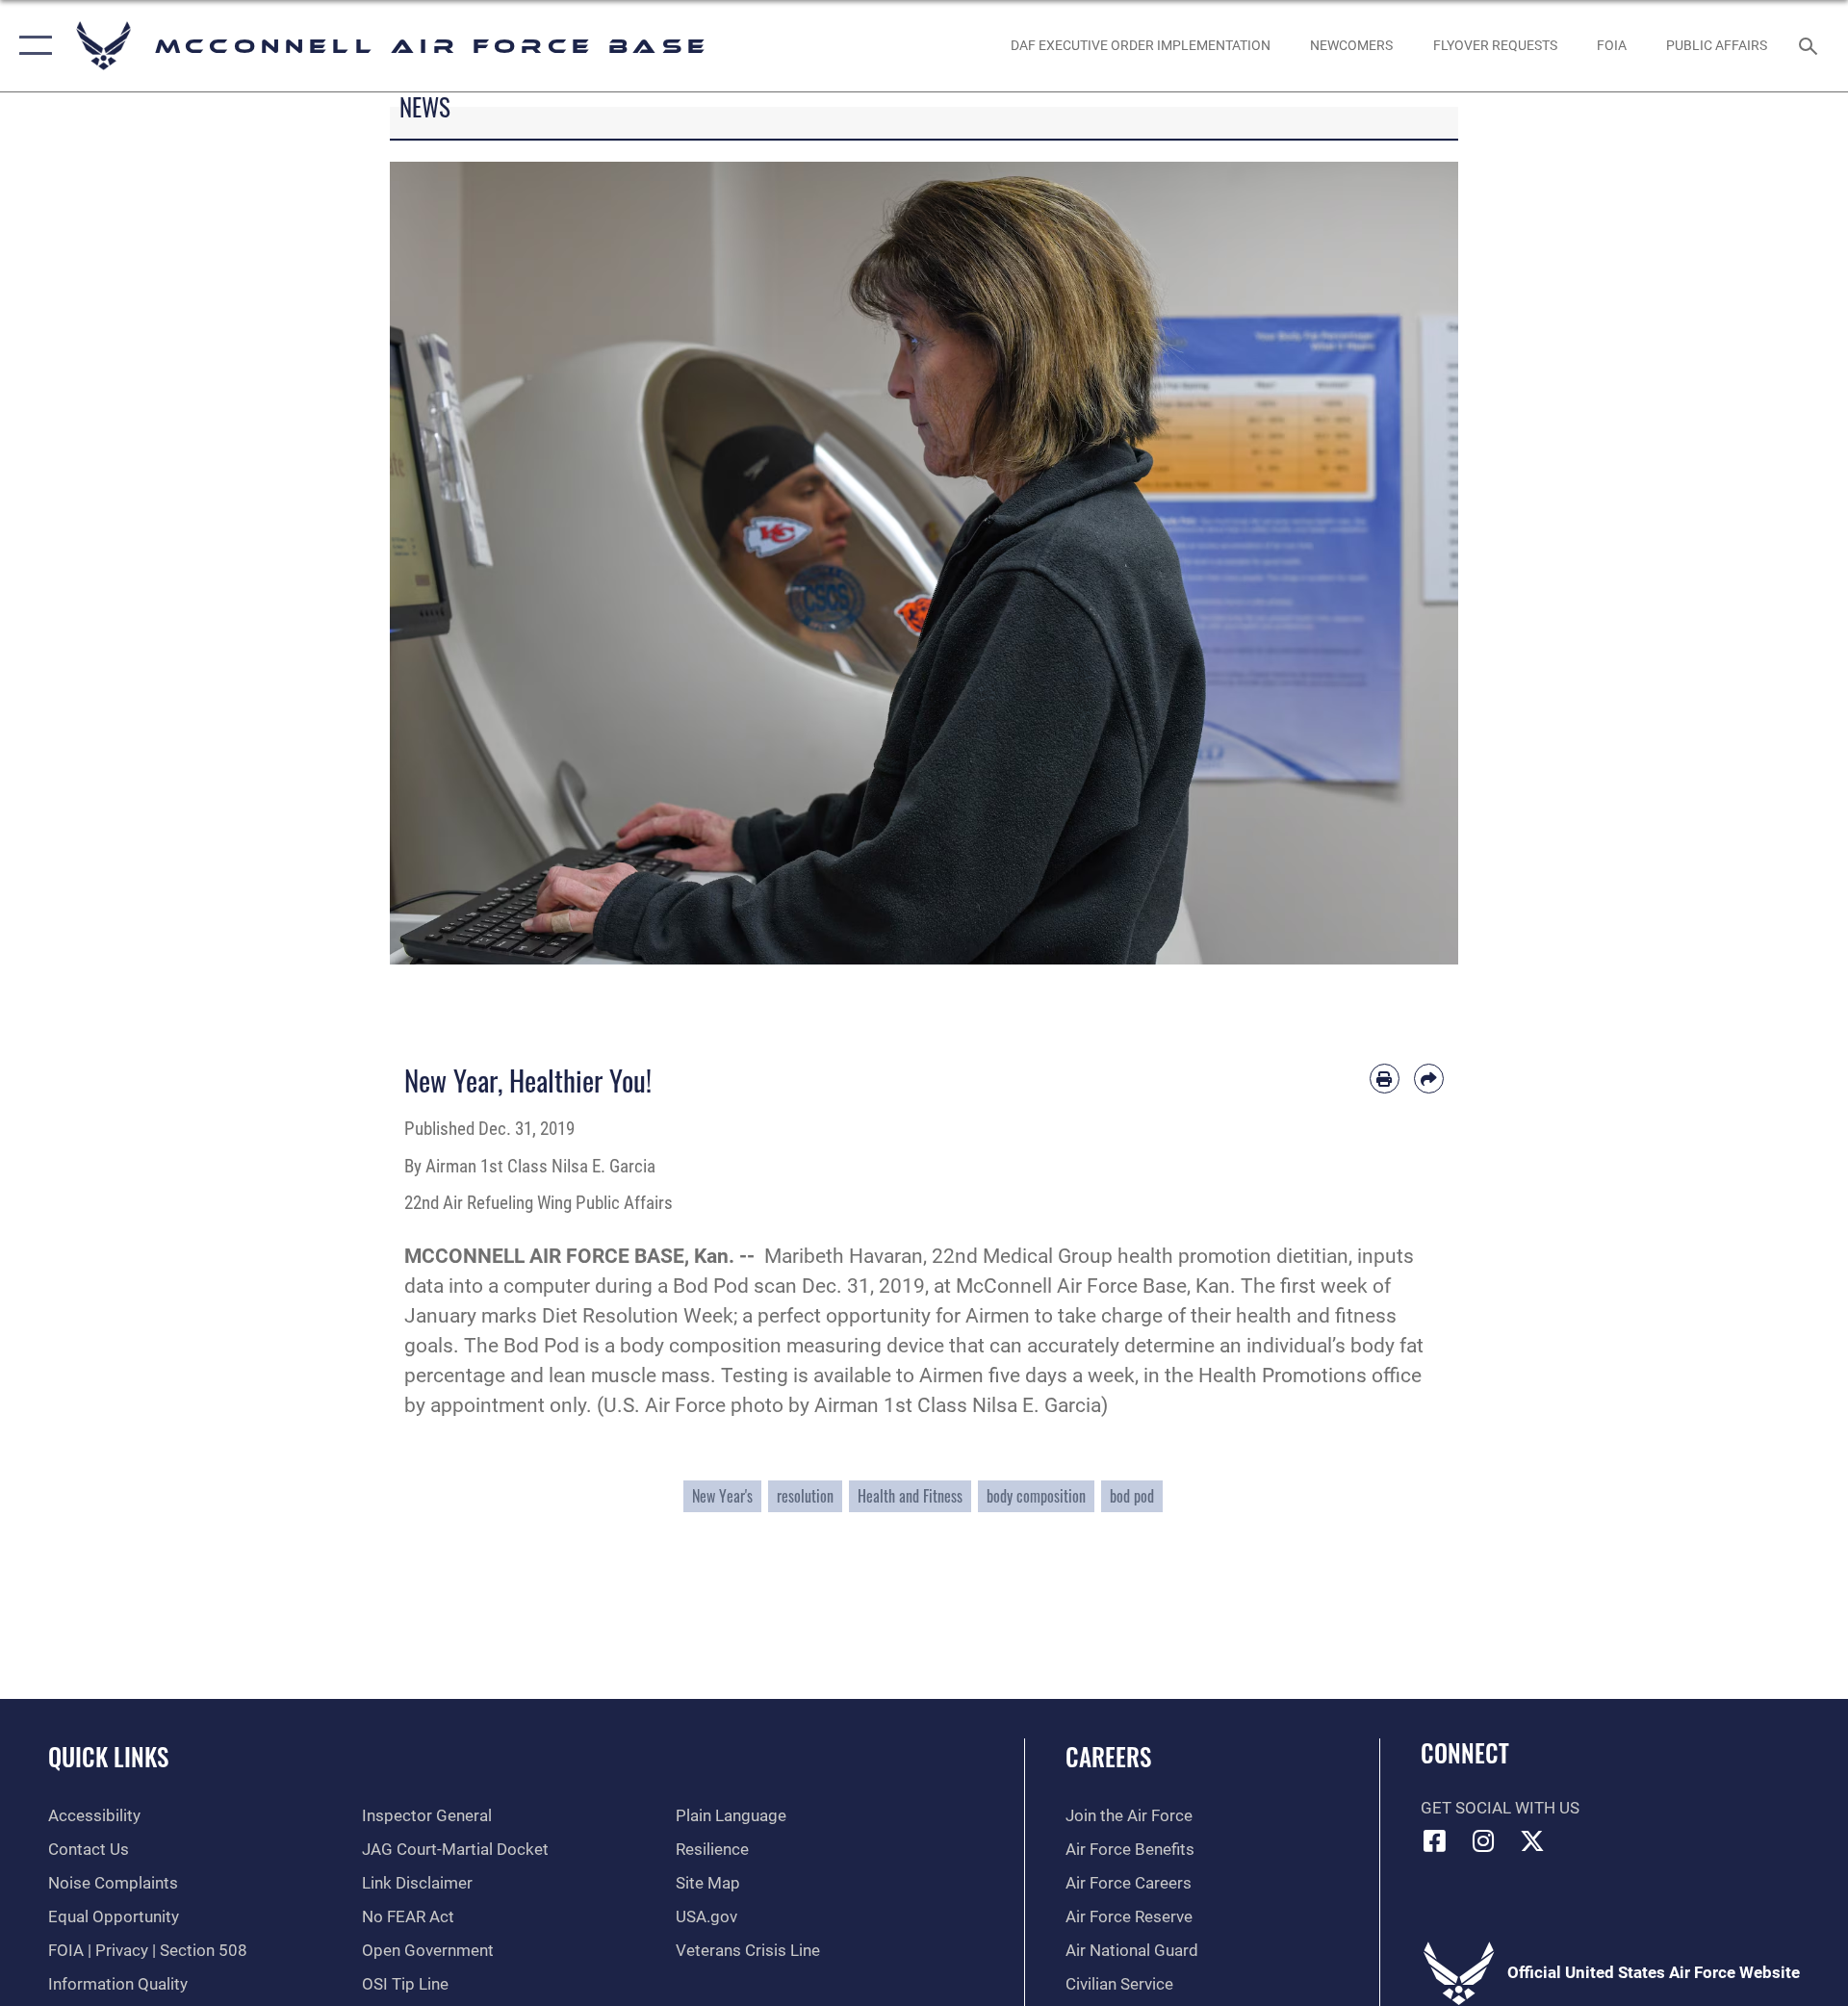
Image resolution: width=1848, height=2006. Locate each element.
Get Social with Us (1500, 1808)
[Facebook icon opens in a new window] (1435, 1840)
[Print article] (1385, 1079)
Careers (1108, 1756)
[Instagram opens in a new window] (1483, 1840)
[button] (31, 46)
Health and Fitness (910, 1496)
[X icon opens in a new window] (1532, 1840)
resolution (805, 1496)
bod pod (1132, 1496)
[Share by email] (1429, 1079)
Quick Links (108, 1756)
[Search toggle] (1810, 46)
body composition (1036, 1496)
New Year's (722, 1496)
